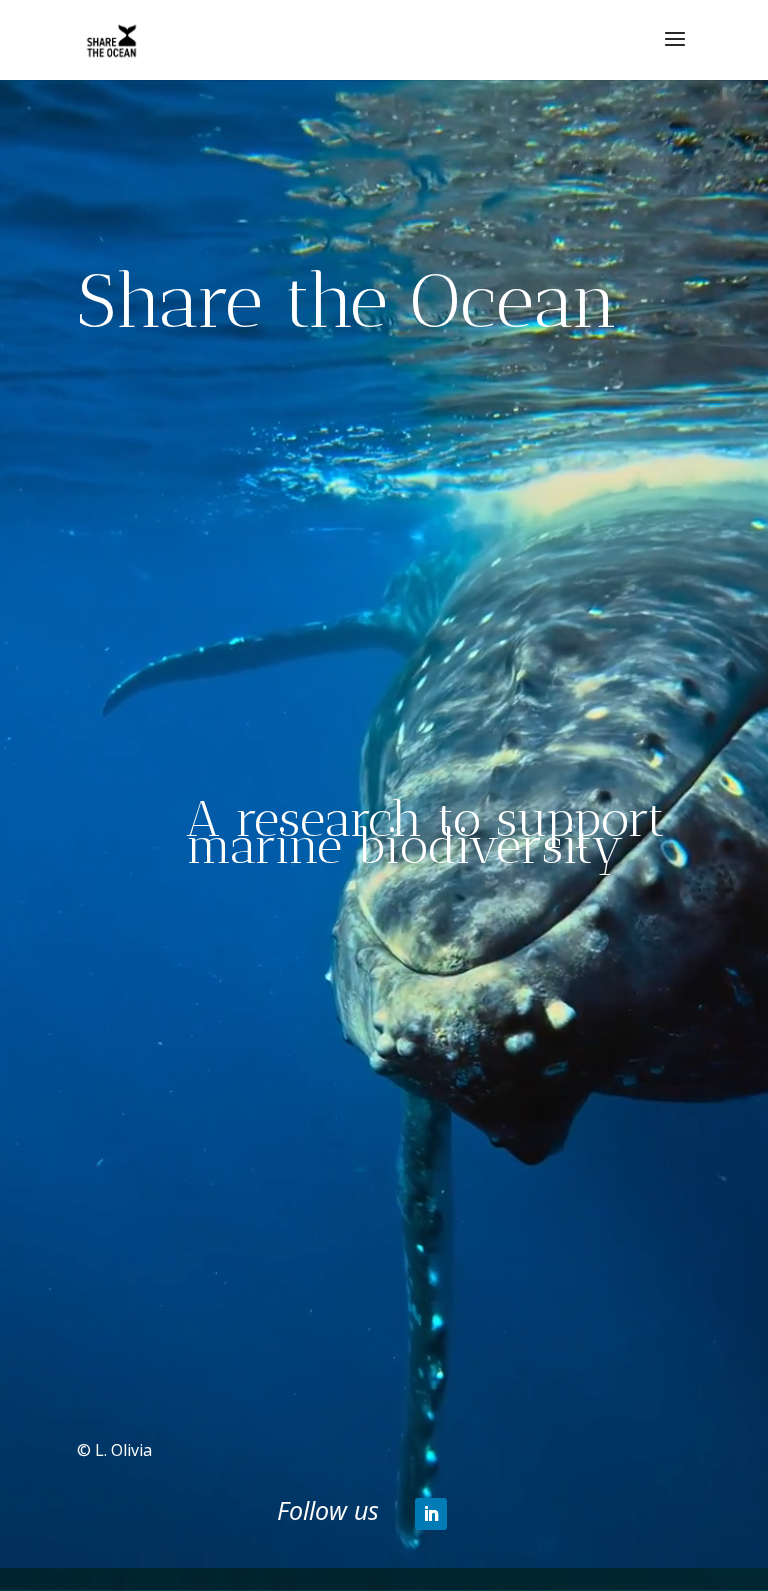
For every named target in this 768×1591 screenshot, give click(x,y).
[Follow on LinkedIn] (431, 1514)
